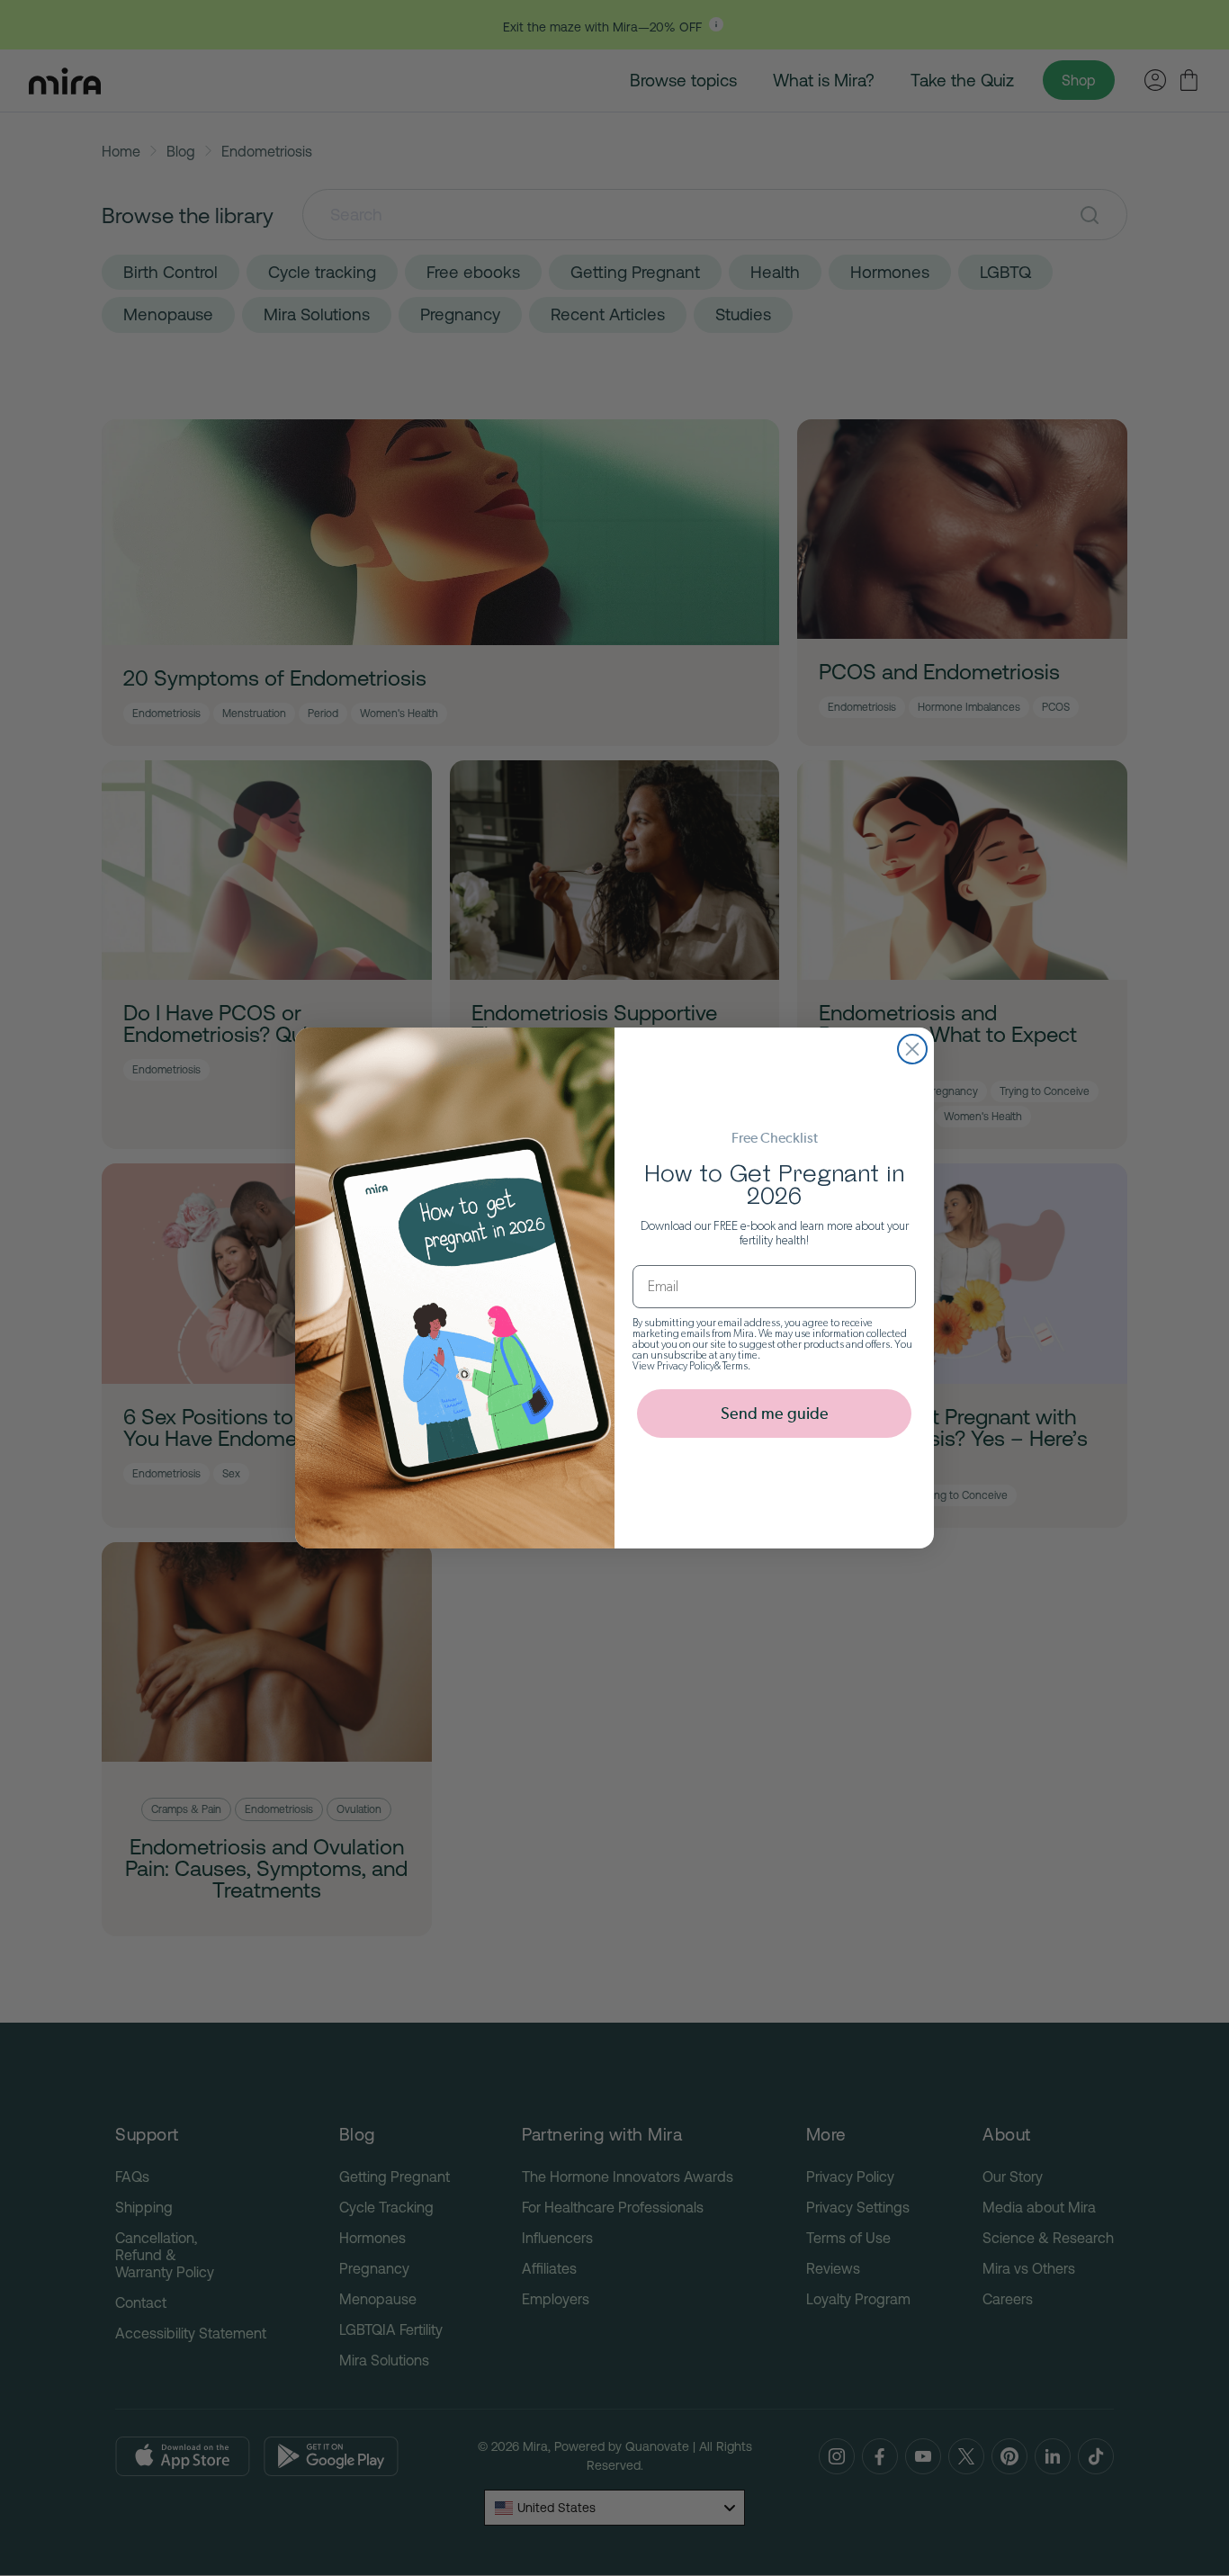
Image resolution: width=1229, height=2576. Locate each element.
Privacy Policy (686, 1366)
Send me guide (775, 1413)
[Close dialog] (912, 1049)
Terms (735, 1366)
